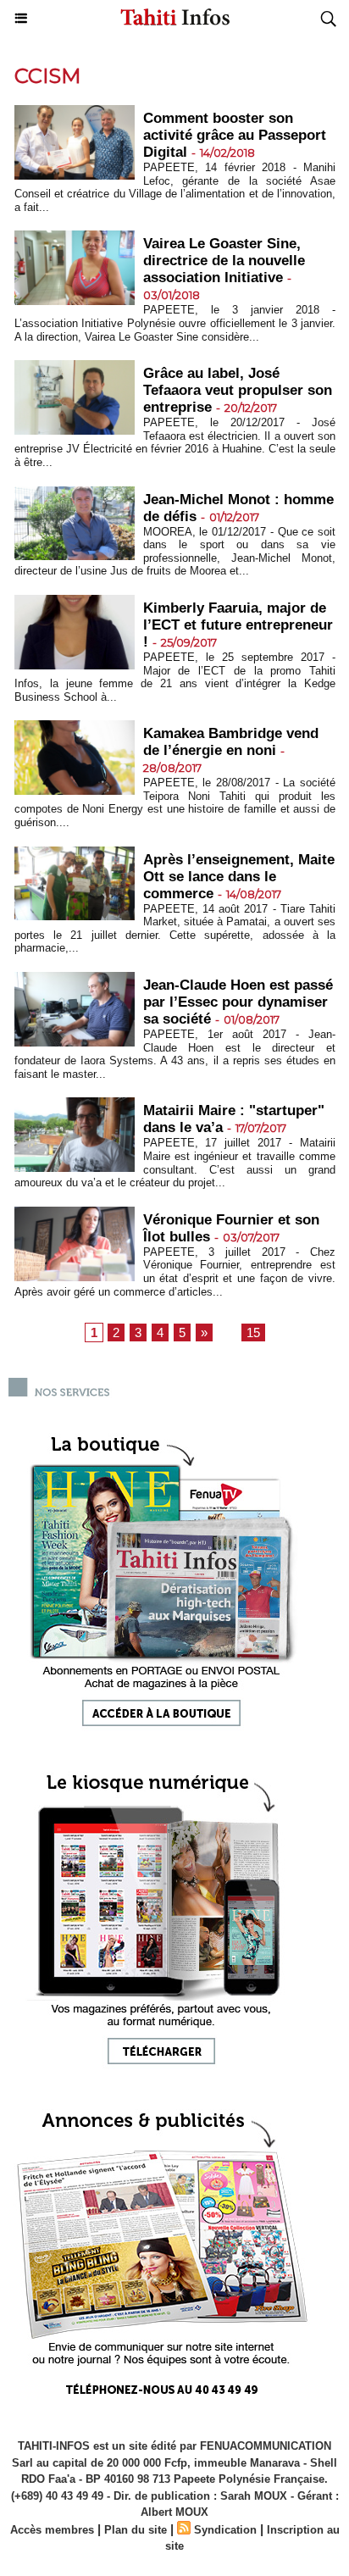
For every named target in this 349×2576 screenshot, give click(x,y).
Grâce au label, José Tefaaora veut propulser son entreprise (238, 390)
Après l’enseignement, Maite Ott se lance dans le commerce (239, 877)
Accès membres (52, 2530)
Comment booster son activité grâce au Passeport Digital (235, 135)
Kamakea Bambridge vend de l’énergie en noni (231, 742)
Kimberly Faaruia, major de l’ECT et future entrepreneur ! (238, 625)
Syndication (225, 2530)
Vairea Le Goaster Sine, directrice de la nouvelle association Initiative (224, 261)
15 (253, 1332)
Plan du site (136, 2530)
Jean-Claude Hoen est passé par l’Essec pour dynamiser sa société (238, 1002)
